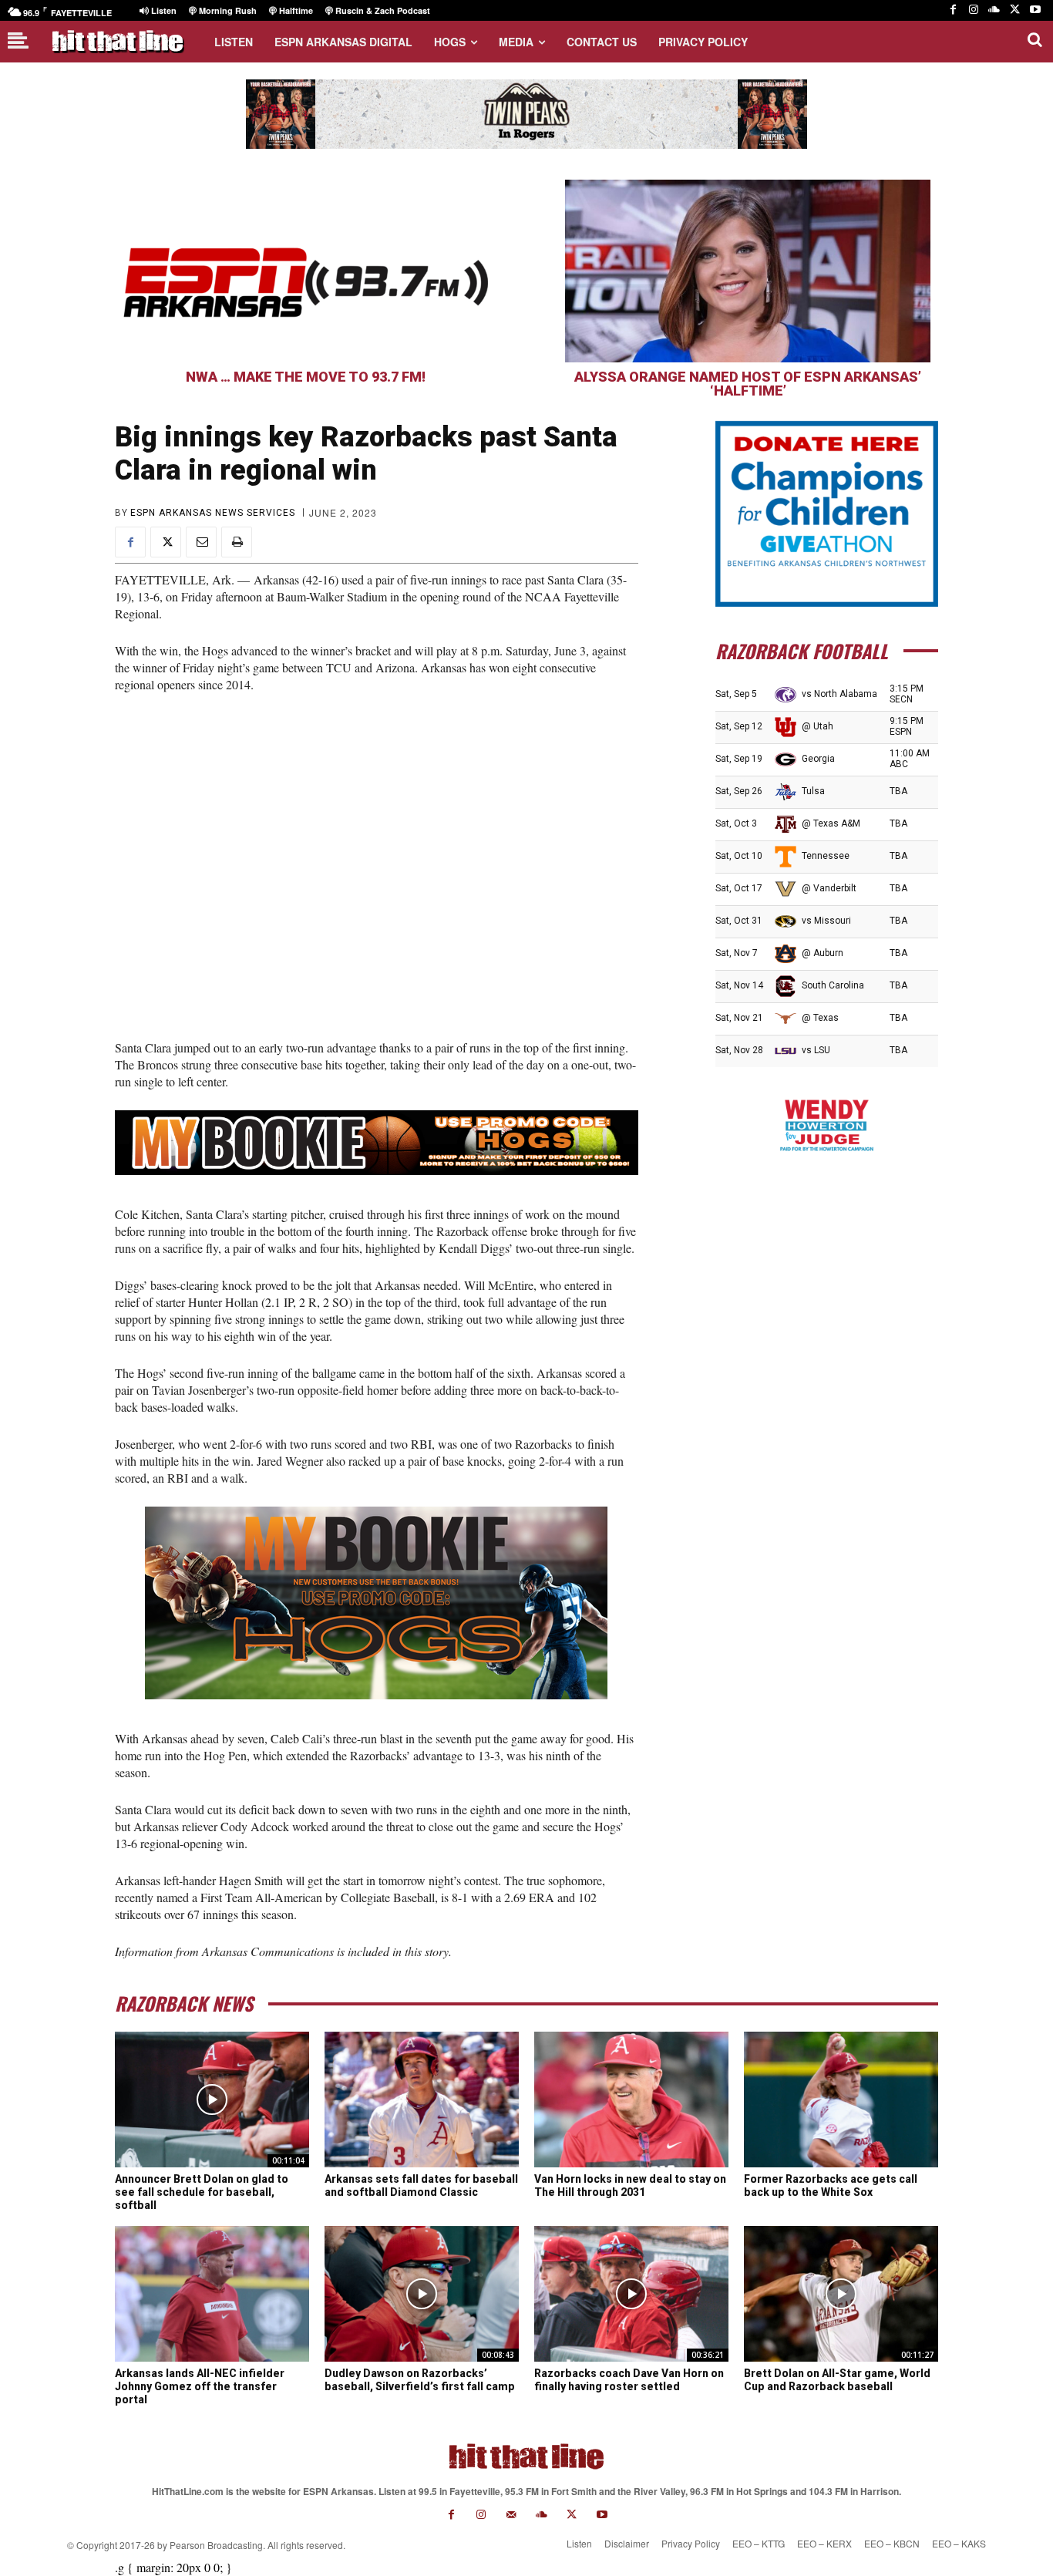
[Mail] (511, 2515)
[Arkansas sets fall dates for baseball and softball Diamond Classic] (422, 2100)
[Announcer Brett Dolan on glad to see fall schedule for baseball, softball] (212, 2100)
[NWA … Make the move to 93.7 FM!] (305, 271)
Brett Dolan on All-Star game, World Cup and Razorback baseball (837, 2380)
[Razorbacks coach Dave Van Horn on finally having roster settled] (631, 2294)
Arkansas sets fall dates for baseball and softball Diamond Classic (421, 2185)
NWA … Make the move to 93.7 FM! (306, 377)
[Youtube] (1035, 10)
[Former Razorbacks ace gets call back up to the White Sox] (841, 2100)
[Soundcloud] (994, 10)
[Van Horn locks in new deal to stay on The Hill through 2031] (631, 2100)
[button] (1034, 39)
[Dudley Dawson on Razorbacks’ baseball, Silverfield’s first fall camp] (422, 2294)
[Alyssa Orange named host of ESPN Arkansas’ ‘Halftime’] (748, 271)
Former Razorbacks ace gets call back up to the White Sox (831, 2185)
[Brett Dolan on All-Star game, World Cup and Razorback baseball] (841, 2294)
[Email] (201, 542)
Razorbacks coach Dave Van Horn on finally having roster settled (629, 2380)
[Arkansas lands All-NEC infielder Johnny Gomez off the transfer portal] (212, 2294)
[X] (1015, 10)
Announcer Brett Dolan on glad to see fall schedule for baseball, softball (202, 2192)
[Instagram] (974, 10)
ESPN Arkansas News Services (213, 513)
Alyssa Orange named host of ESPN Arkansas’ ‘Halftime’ (748, 384)
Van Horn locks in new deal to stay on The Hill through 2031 (630, 2185)
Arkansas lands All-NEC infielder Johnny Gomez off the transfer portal (200, 2386)
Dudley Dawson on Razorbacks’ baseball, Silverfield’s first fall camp (420, 2380)
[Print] (237, 542)
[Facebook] (953, 10)
